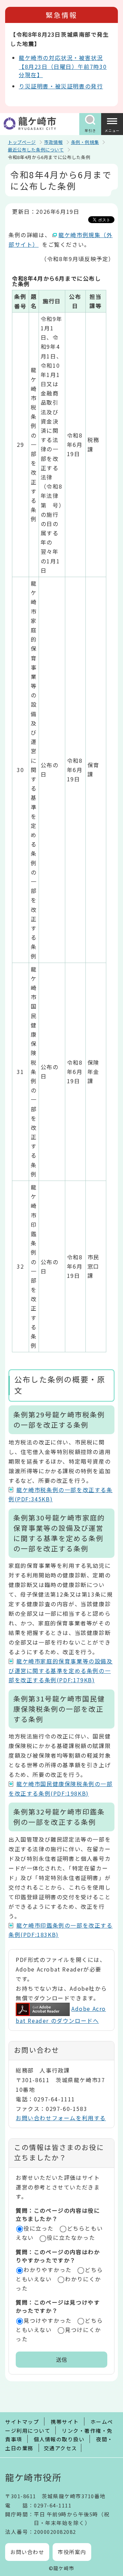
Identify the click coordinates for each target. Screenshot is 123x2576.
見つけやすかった (48, 2320)
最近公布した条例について (36, 150)
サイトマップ (22, 2422)
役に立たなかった (71, 2237)
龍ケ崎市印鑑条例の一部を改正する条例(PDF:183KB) (61, 1930)
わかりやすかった (48, 2270)
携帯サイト (65, 2422)
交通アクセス (60, 2448)
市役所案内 (72, 2552)
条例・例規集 (85, 142)
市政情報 (53, 142)
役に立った (39, 2228)
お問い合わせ (27, 2552)
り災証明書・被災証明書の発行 (61, 86)
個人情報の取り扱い (59, 2439)
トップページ (22, 142)
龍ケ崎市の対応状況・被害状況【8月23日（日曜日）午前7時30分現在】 (63, 66)
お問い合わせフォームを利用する (61, 2118)
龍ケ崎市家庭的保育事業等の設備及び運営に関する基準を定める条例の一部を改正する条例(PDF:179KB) (61, 1670)
